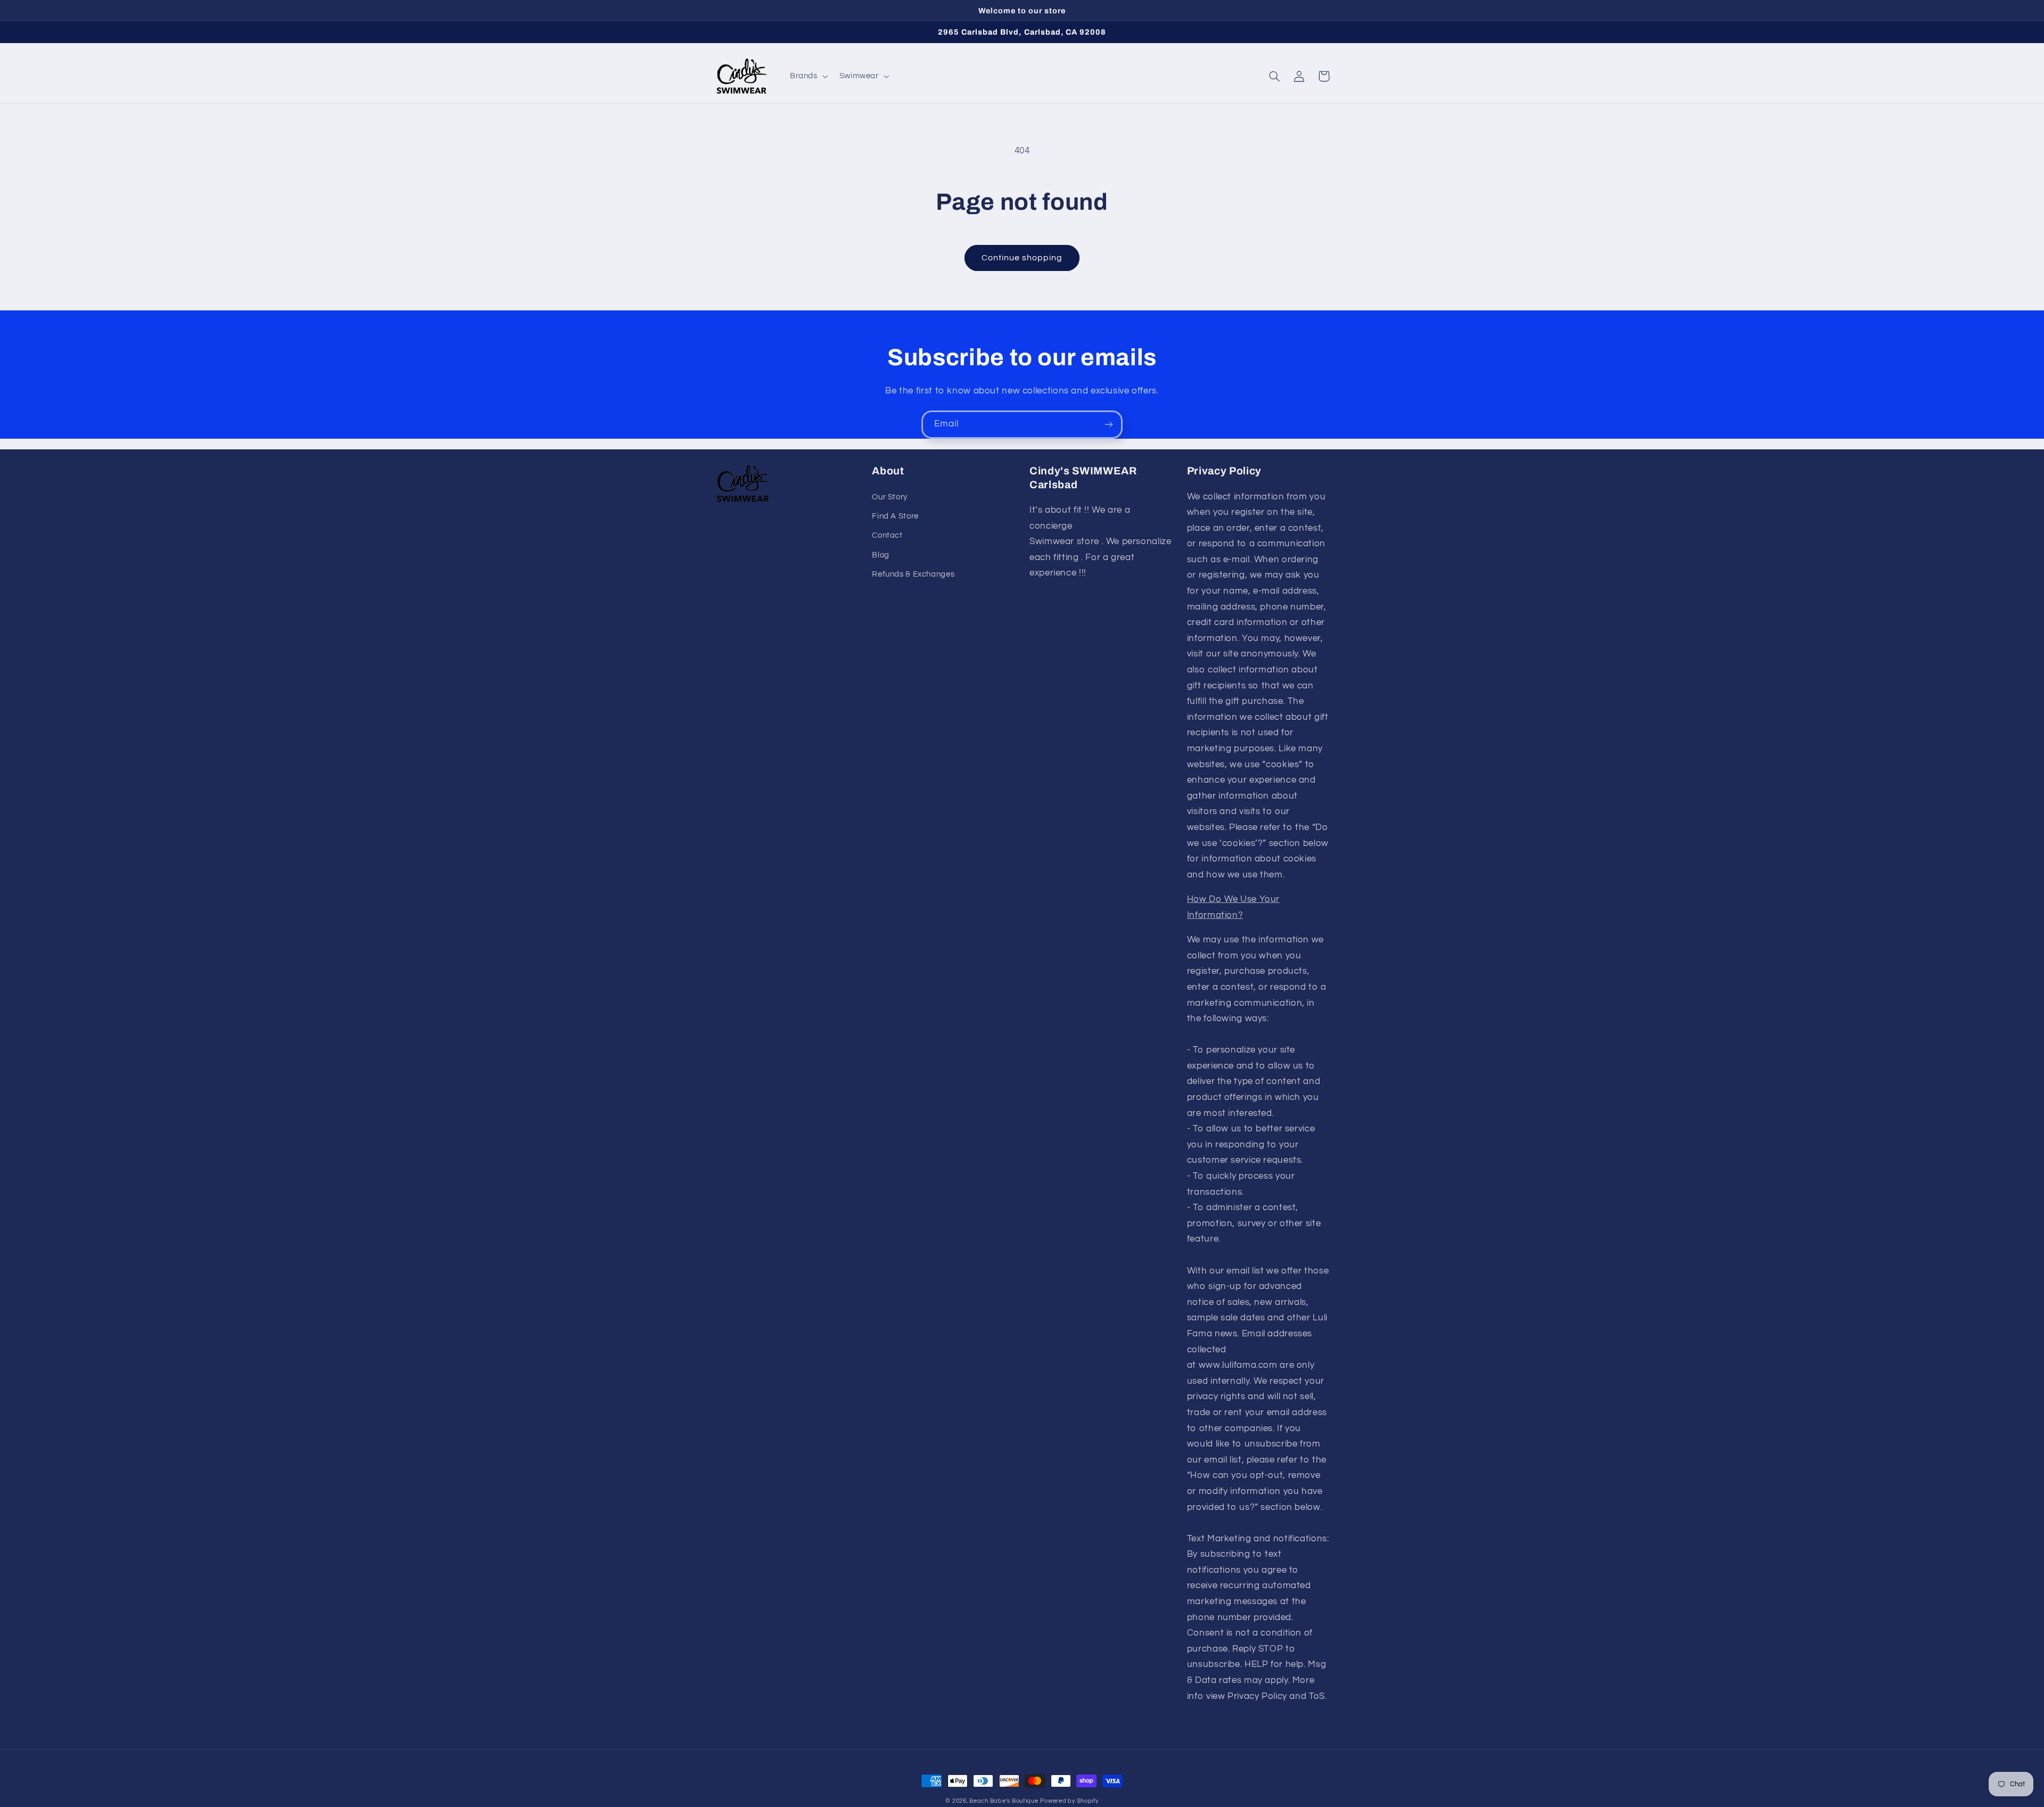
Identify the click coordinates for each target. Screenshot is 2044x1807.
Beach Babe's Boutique (1004, 1801)
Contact (887, 535)
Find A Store (895, 516)
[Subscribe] (1109, 425)
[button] (808, 76)
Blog (881, 555)
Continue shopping (1022, 258)
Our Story (890, 497)
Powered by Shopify (1069, 1801)
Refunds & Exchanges (913, 574)
